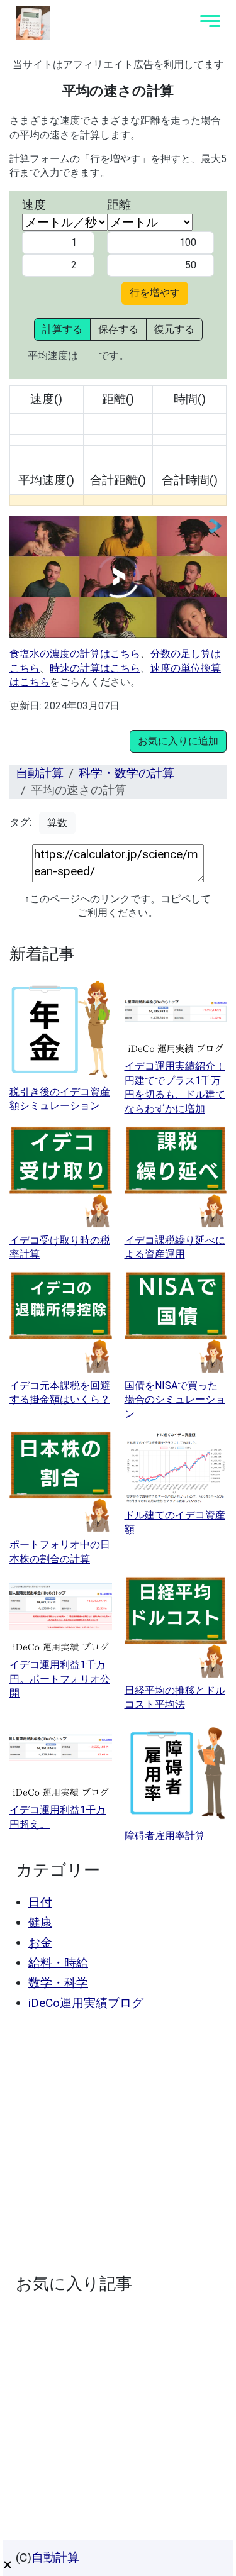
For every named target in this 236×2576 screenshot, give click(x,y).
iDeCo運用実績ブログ (86, 2003)
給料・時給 (58, 1963)
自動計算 (40, 773)
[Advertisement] (118, 2142)
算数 (57, 823)
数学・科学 (58, 1983)
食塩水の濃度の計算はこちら (75, 654)
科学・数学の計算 (126, 773)
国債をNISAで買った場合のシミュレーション (175, 1400)
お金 (40, 1943)
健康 (40, 1922)
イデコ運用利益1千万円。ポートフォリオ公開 (60, 1679)
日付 (40, 1902)
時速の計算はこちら (95, 668)
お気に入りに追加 (178, 741)
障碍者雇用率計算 (165, 1836)
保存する (118, 329)
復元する (174, 329)
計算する (62, 329)
